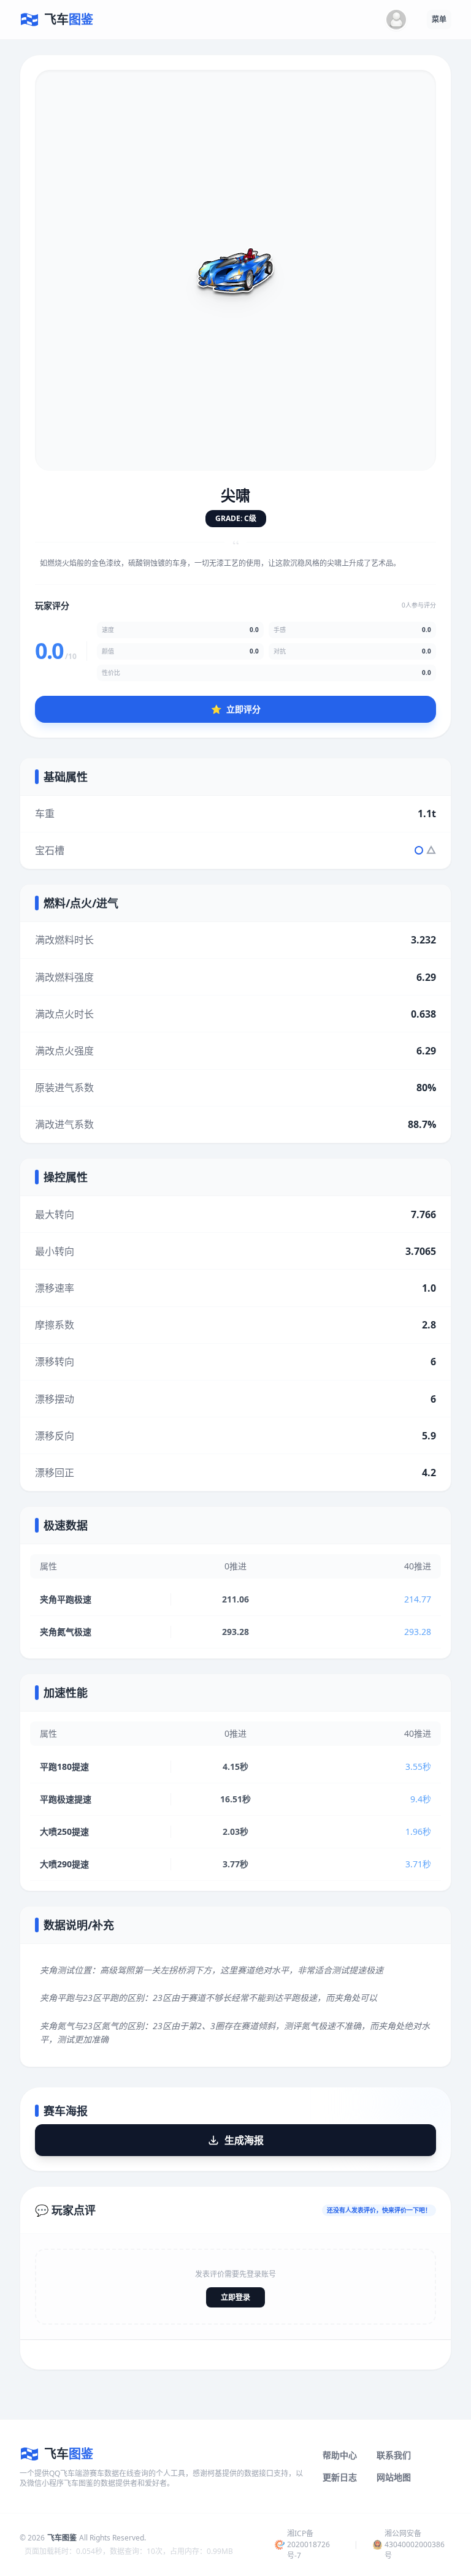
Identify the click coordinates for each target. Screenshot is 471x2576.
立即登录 (235, 2297)
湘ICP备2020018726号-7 (308, 2544)
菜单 (439, 19)
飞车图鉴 (62, 2538)
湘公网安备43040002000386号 (415, 2544)
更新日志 (340, 2477)
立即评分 (236, 709)
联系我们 (394, 2455)
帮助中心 (340, 2455)
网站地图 (394, 2477)
